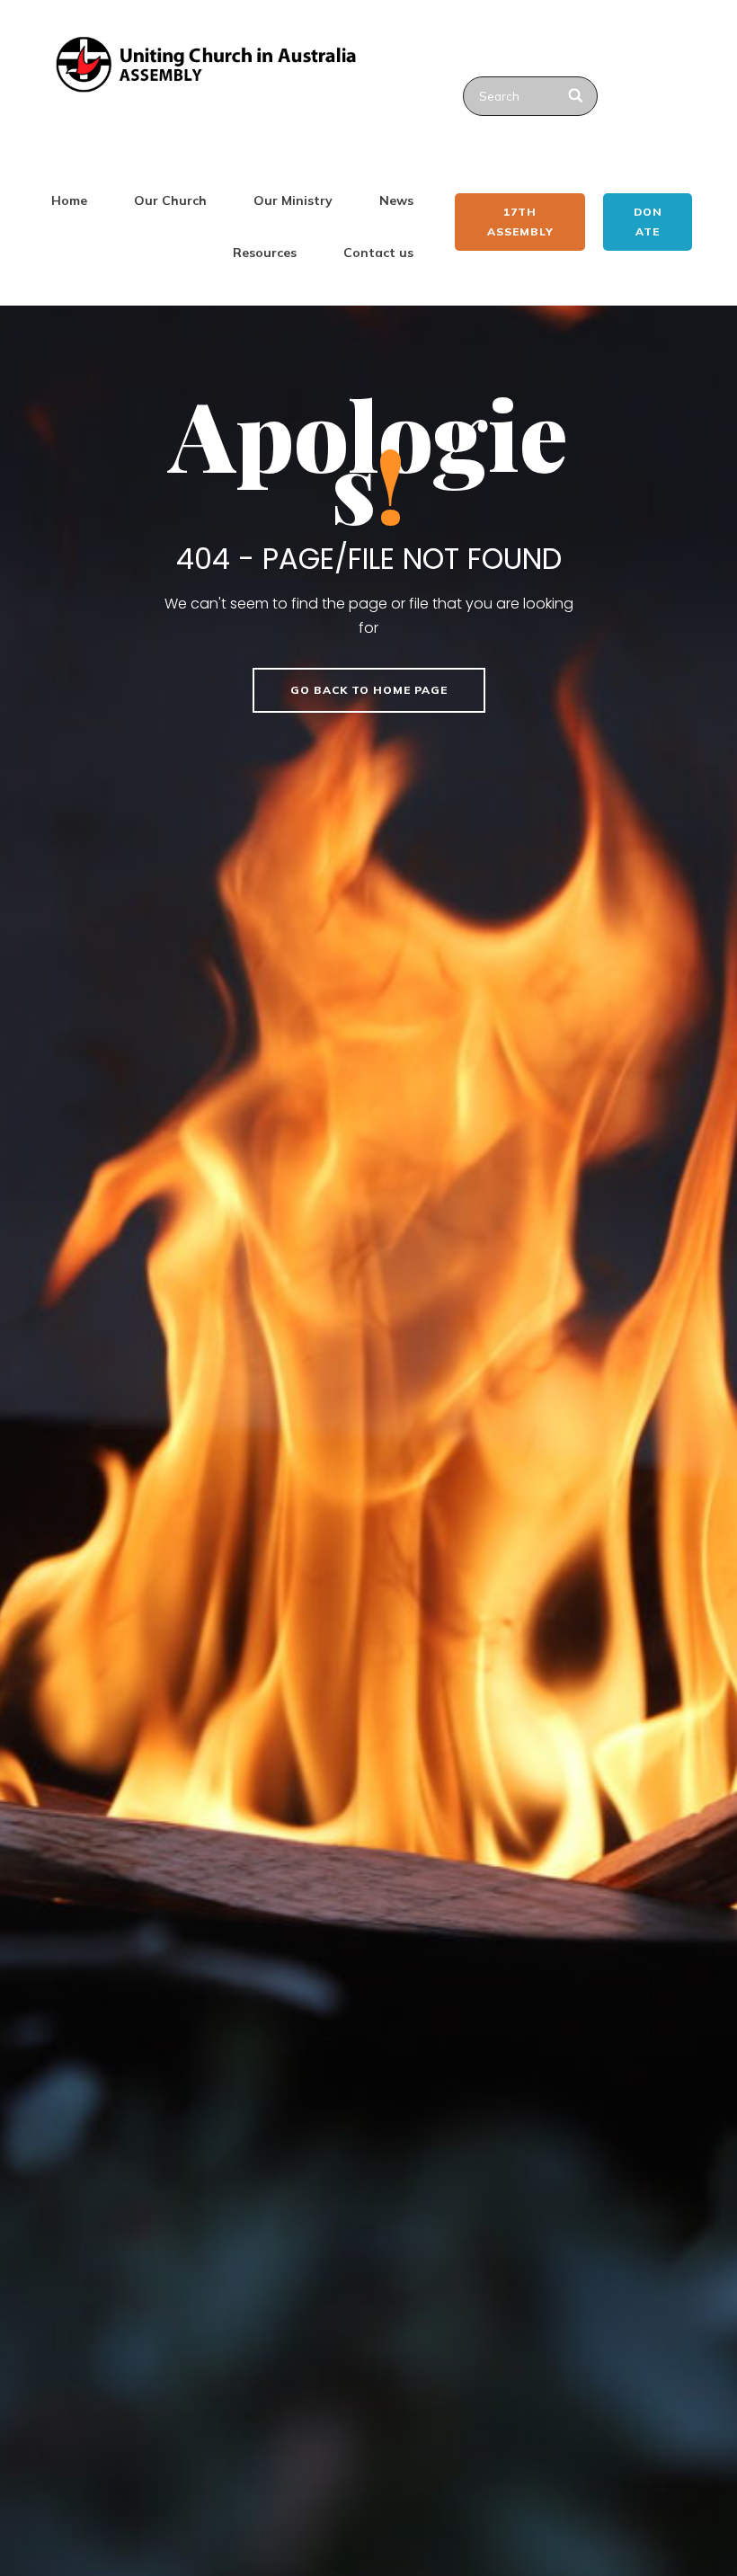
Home (69, 200)
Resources (265, 253)
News (396, 200)
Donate (648, 222)
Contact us (378, 253)
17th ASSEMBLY (520, 222)
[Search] (577, 96)
